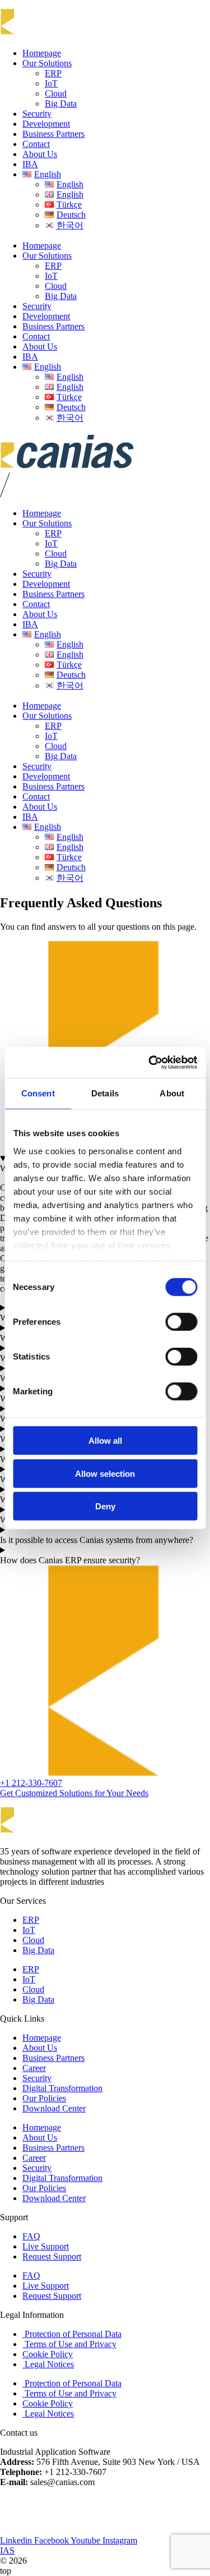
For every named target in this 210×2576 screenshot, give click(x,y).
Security (37, 114)
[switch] (181, 1322)
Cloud (56, 93)
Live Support (46, 2246)
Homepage (42, 53)
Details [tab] (105, 1093)
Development (46, 124)
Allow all (105, 1441)
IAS (7, 2550)
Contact (36, 144)
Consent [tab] (38, 1093)
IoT (51, 83)
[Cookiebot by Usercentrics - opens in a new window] (150, 1062)
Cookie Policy (48, 2354)
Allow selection (105, 1473)
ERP (53, 73)
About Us (40, 154)
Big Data (61, 104)
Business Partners (53, 134)
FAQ (31, 2236)
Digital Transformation (62, 2088)
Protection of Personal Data (72, 2334)
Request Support (52, 2256)
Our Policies (44, 2098)
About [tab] (172, 1093)
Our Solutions (47, 63)
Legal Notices (48, 2364)
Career (34, 2068)
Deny (105, 1506)
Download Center (54, 2108)
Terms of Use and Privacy (69, 2344)
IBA (30, 164)
